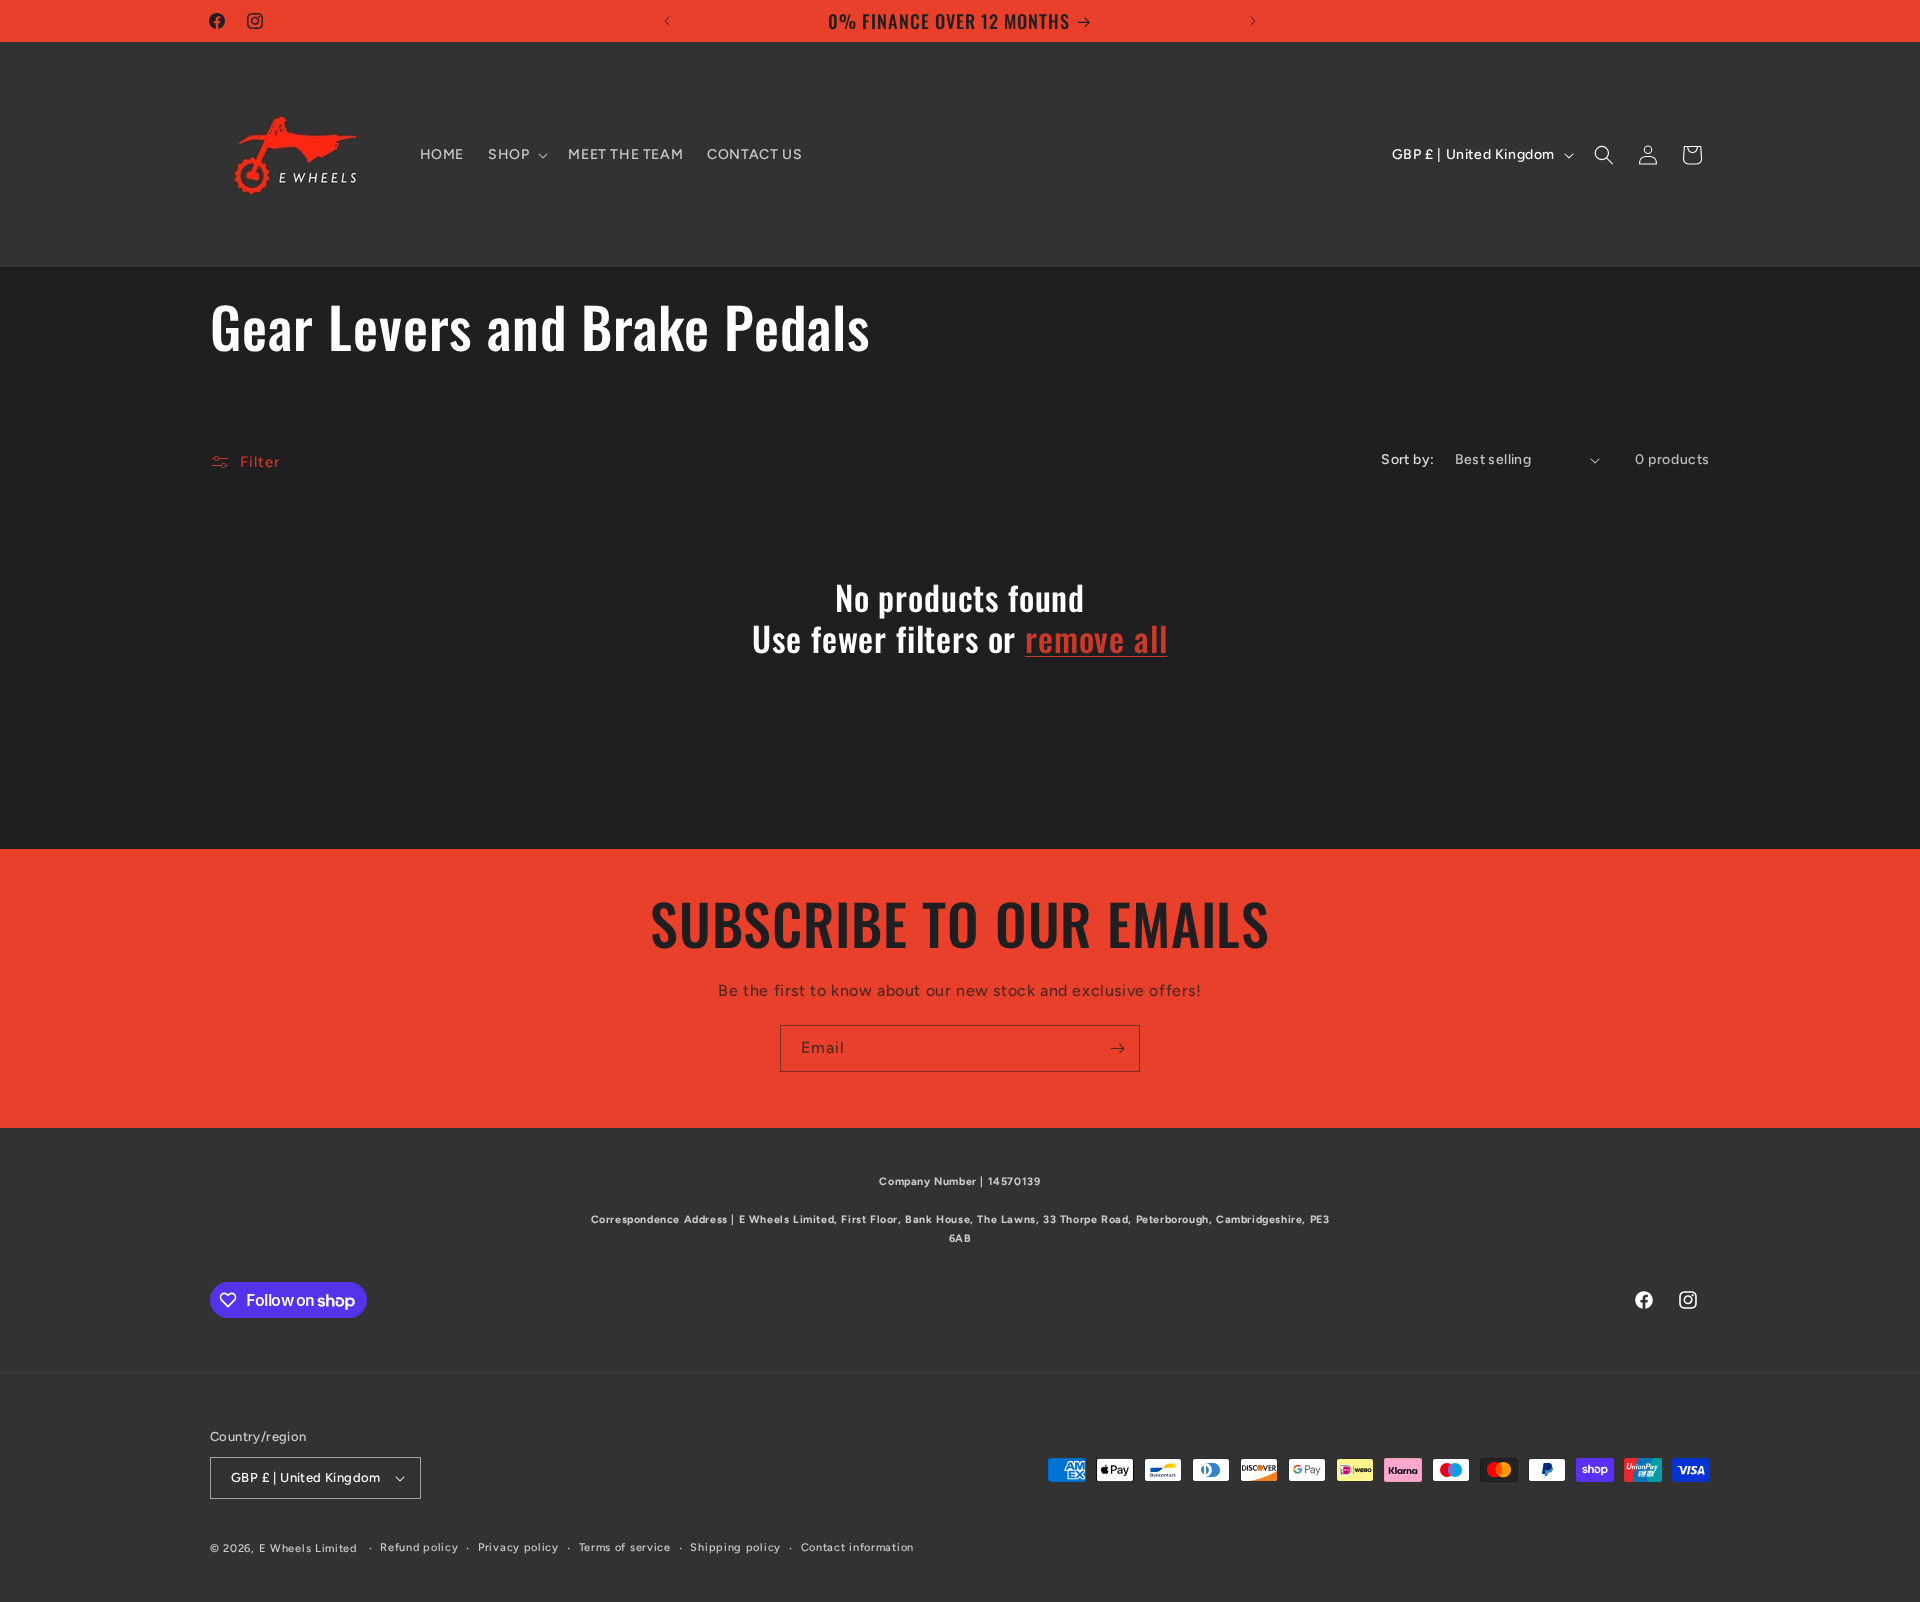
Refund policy (419, 1547)
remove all (1096, 638)
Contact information (857, 1547)
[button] (516, 155)
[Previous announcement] (667, 21)
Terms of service (625, 1547)
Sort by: (1407, 459)
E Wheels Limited (308, 1548)
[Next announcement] (1253, 21)
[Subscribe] (1117, 1048)
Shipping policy (735, 1547)
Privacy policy (518, 1547)
